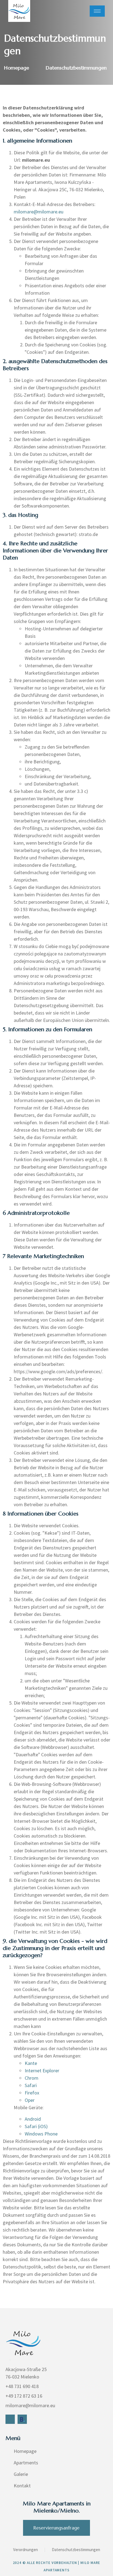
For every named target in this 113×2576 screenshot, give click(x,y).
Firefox (32, 2093)
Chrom (32, 2078)
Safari (31, 2085)
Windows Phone (41, 2134)
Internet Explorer (42, 2071)
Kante (31, 2063)
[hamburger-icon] (97, 11)
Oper (30, 2100)
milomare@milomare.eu (39, 212)
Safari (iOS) (36, 2126)
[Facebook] (10, 2419)
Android (33, 2119)
